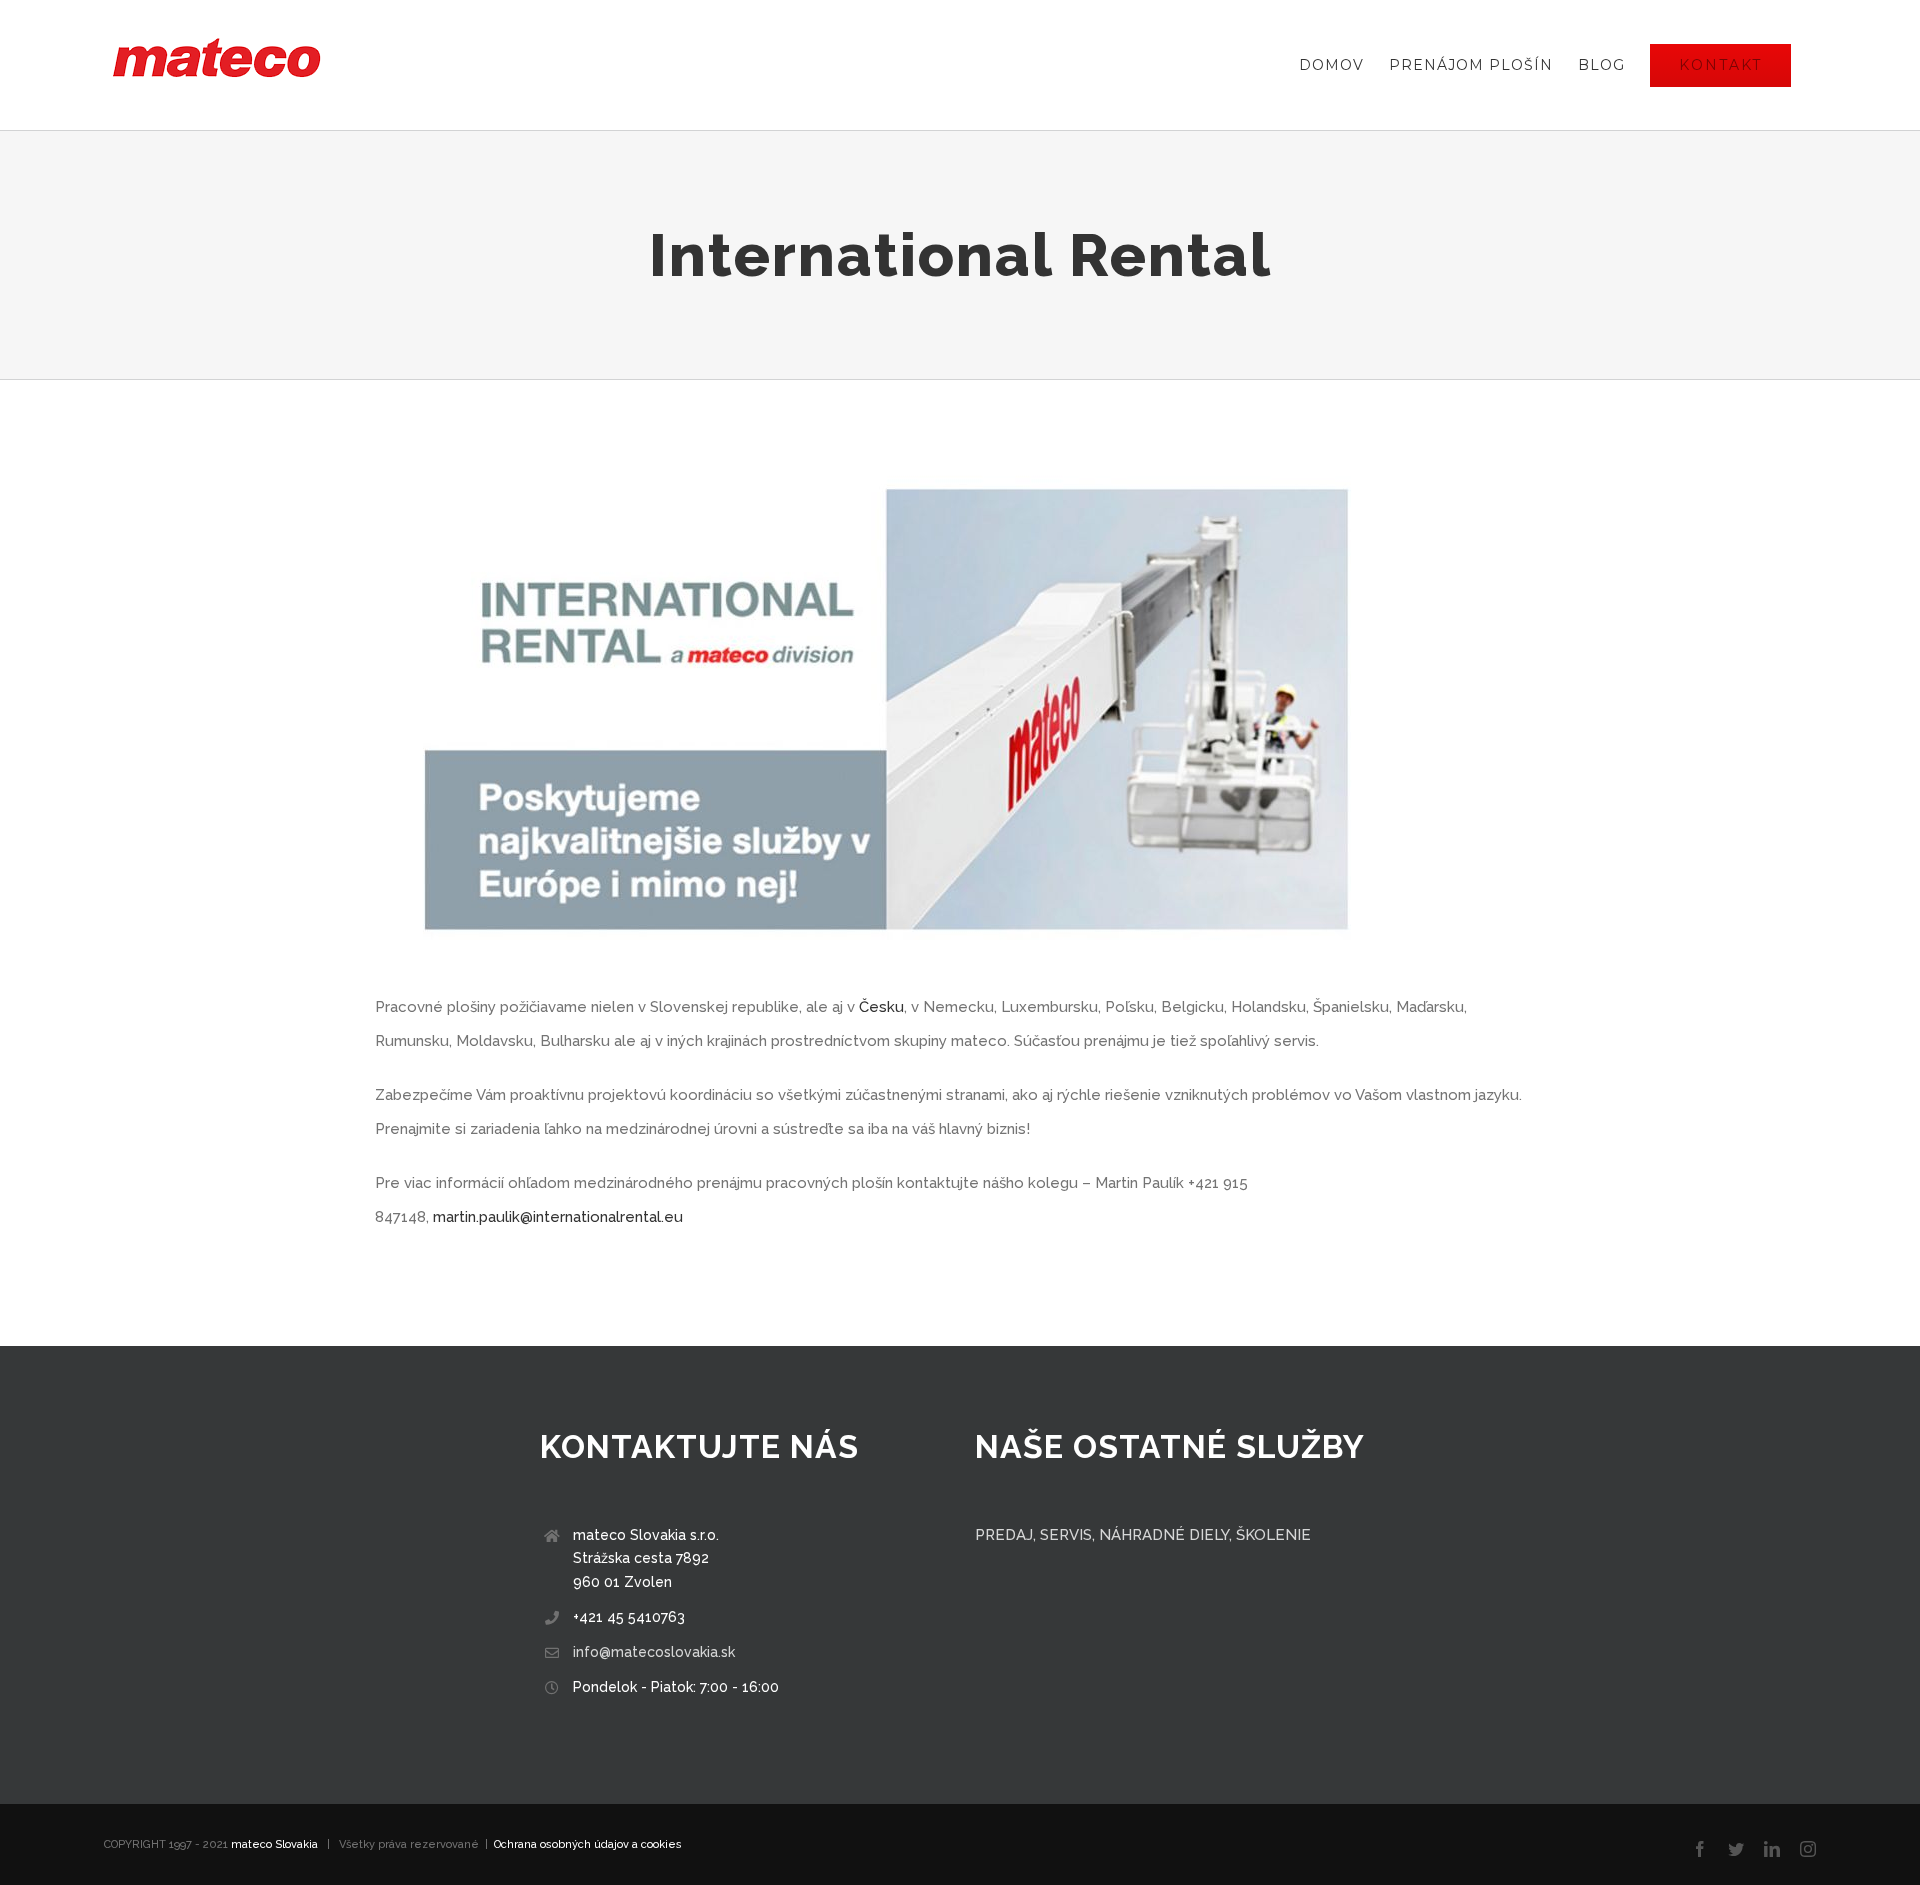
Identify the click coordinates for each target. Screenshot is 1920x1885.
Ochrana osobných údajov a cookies (588, 1844)
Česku (881, 1007)
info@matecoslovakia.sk (654, 1652)
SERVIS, (1069, 1535)
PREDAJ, (1007, 1535)
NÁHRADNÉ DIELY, (1165, 1535)
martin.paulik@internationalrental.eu (558, 1217)
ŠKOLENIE (1273, 1535)
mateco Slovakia (274, 1844)
